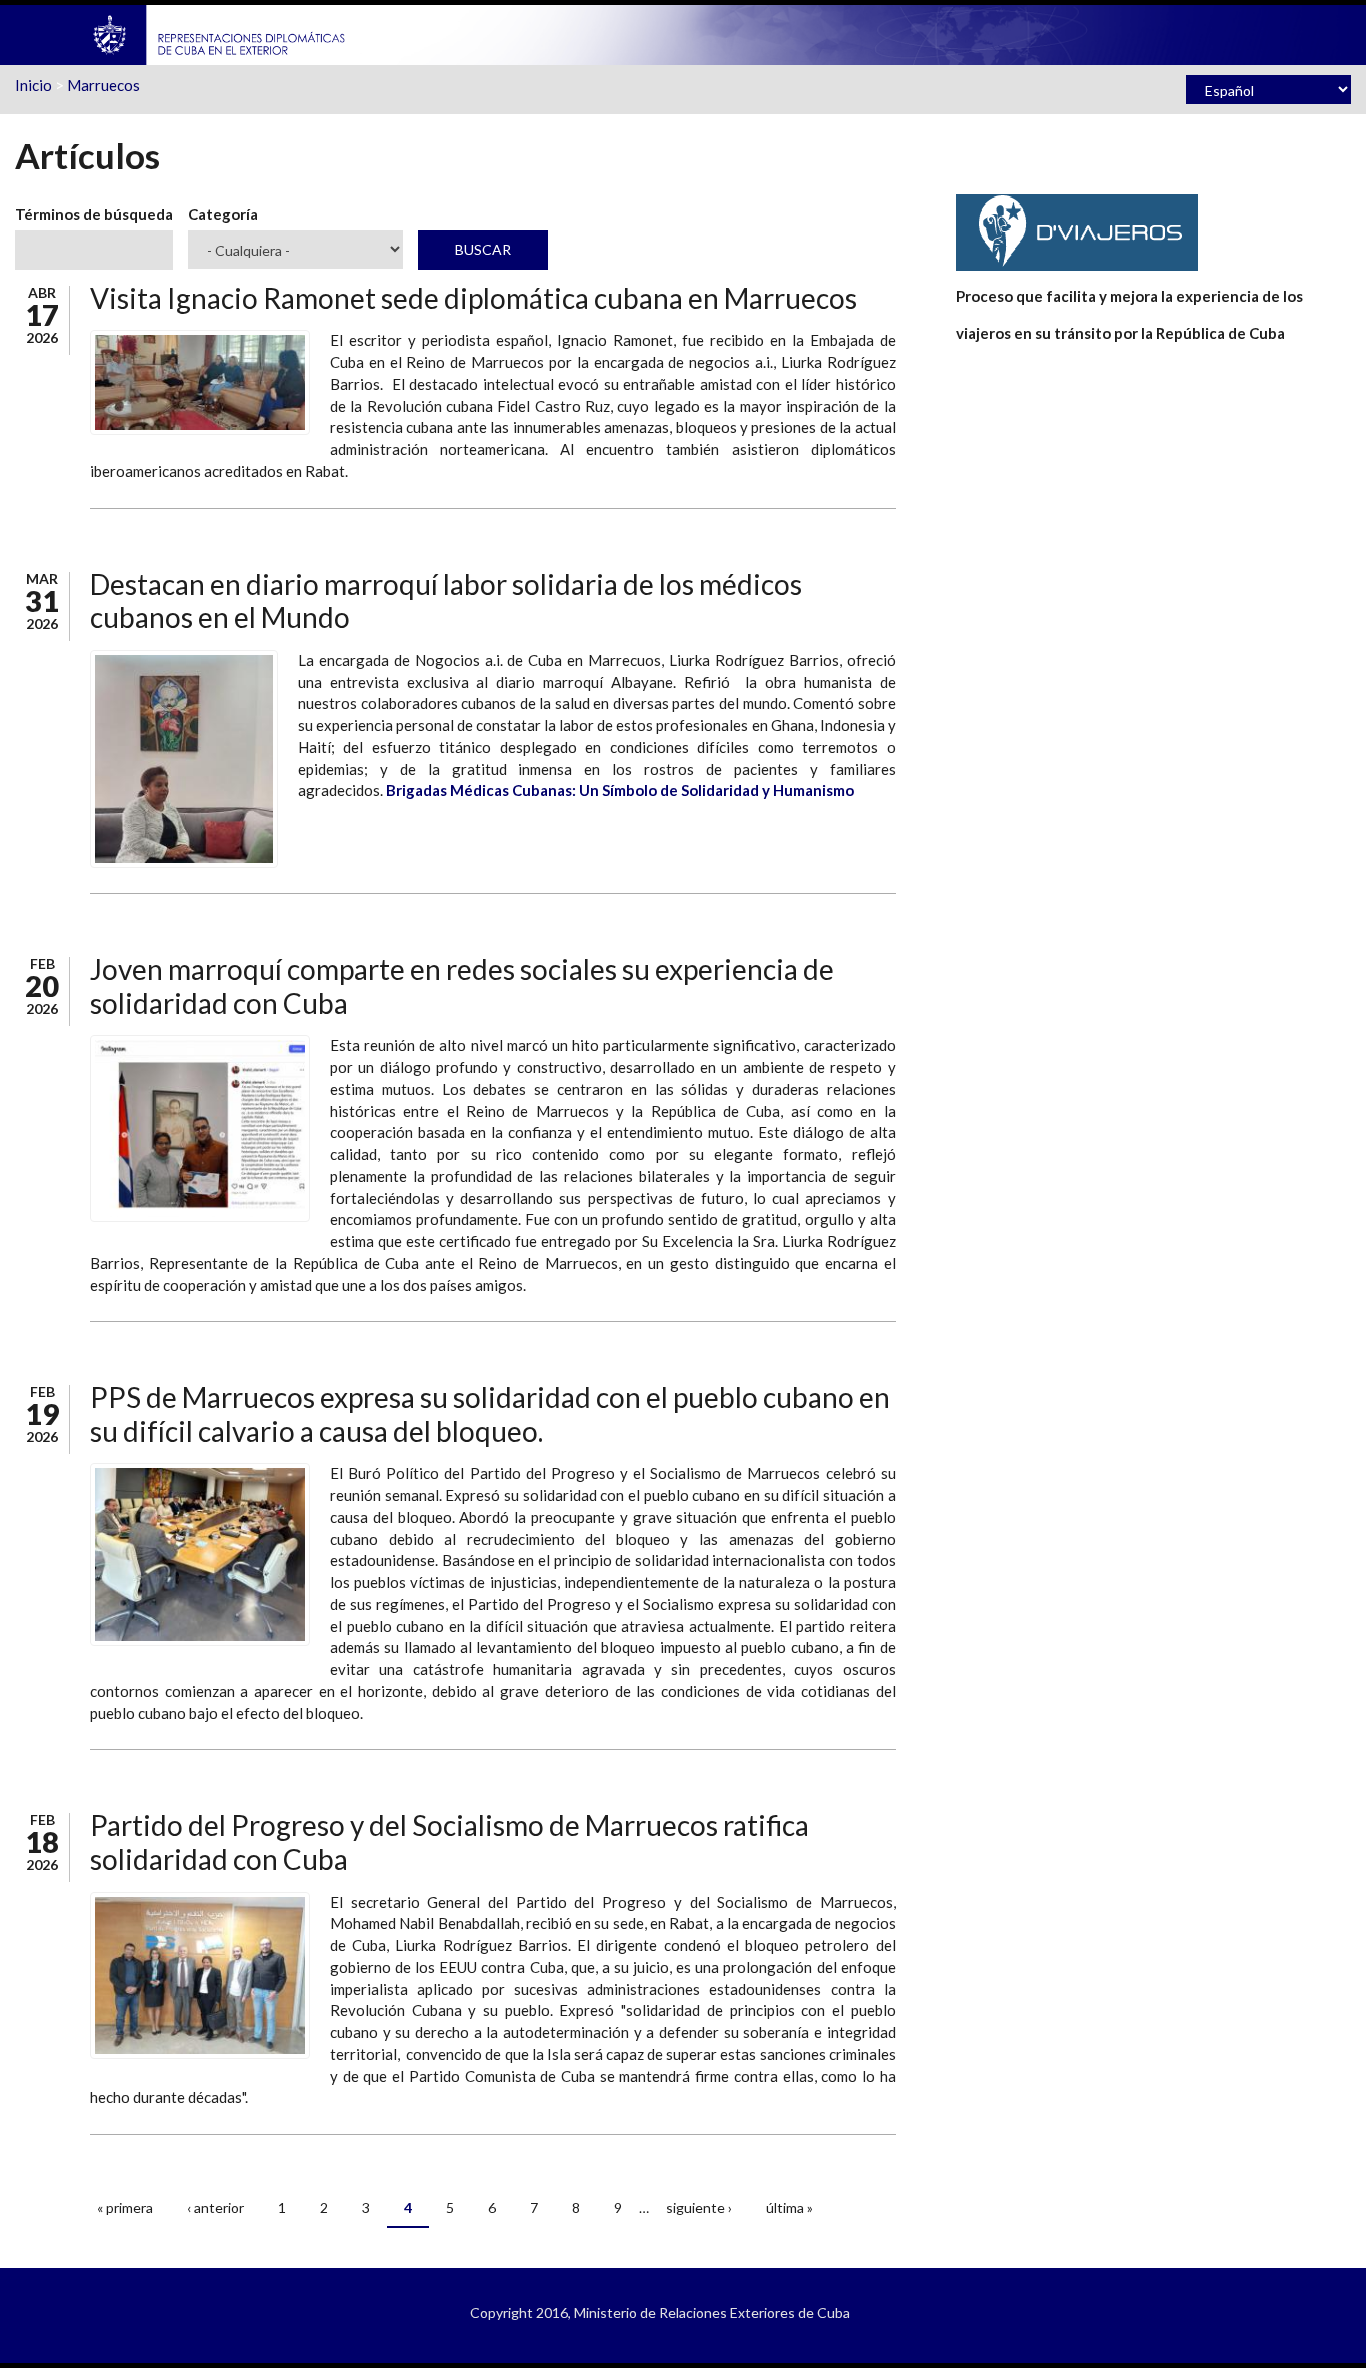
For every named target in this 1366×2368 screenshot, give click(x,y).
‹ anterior (215, 2207)
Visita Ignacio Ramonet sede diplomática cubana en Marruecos (473, 298)
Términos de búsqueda (94, 214)
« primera (125, 2207)
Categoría (223, 214)
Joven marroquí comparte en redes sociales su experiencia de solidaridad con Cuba (462, 986)
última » (789, 2207)
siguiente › (699, 2207)
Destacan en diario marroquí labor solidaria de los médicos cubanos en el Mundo (446, 601)
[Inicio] (220, 33)
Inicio (33, 85)
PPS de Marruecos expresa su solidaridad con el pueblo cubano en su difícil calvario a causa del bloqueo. (490, 1414)
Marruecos (103, 85)
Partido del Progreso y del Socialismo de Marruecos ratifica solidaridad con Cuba (449, 1842)
